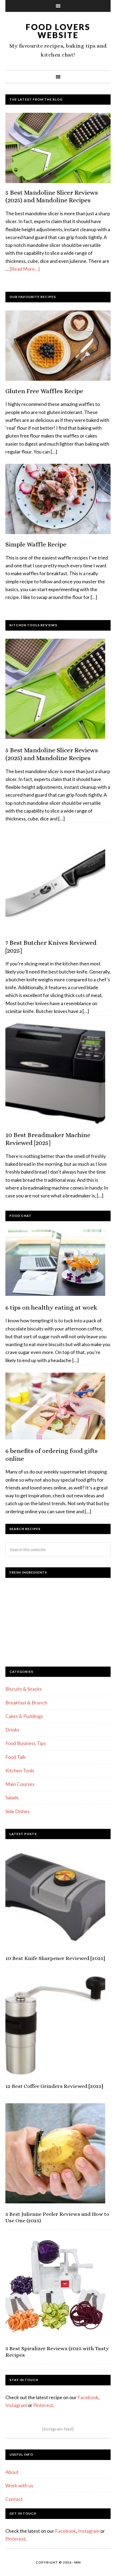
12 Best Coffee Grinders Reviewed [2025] (54, 2086)
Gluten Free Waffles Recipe (44, 391)
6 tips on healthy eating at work (51, 1307)
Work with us (19, 2485)
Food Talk (16, 1757)
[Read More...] (25, 269)
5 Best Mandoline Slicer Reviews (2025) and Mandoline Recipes (52, 196)
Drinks (12, 1730)
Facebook (88, 2397)
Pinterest (43, 2405)
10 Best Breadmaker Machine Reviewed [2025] (48, 1139)
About (12, 2472)
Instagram (16, 2405)
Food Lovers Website (58, 31)
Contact (14, 2499)
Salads (12, 1797)
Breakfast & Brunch (26, 1703)
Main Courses (20, 1784)
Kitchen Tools (20, 1770)
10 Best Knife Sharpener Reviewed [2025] (55, 1958)
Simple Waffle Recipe (36, 544)
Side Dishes (18, 1811)
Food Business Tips (26, 1743)
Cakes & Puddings (24, 1716)
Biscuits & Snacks (24, 1689)
